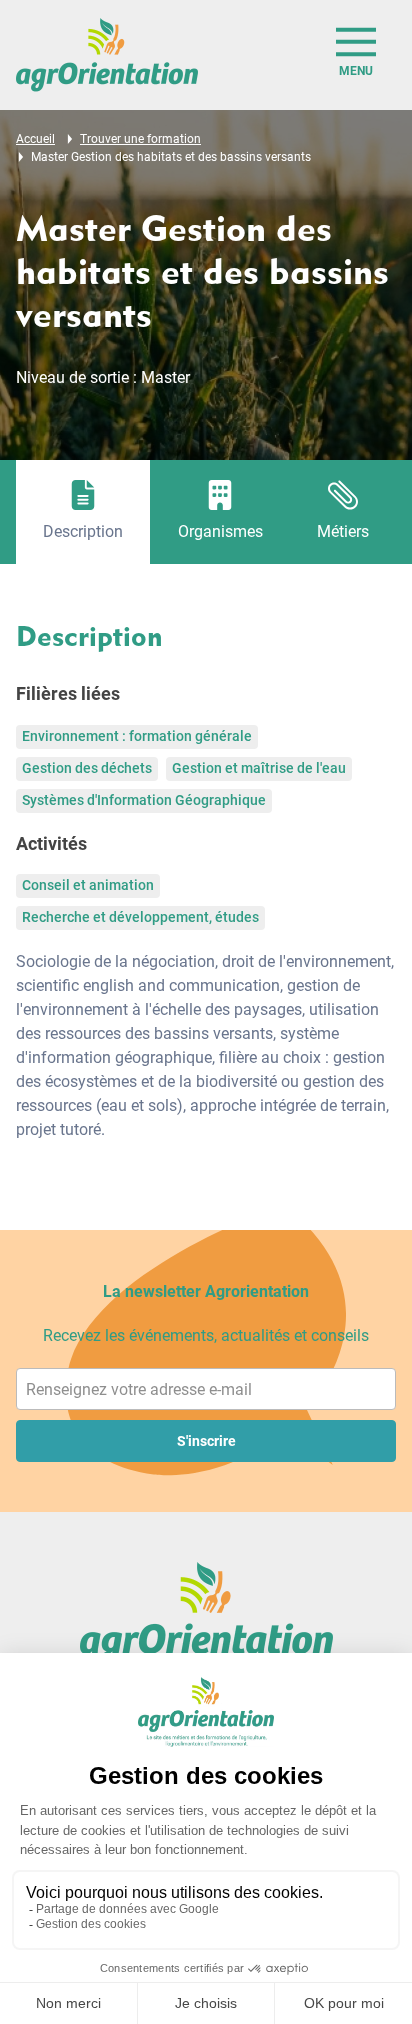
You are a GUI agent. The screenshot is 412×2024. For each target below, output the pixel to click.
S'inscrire (206, 1441)
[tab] (83, 512)
